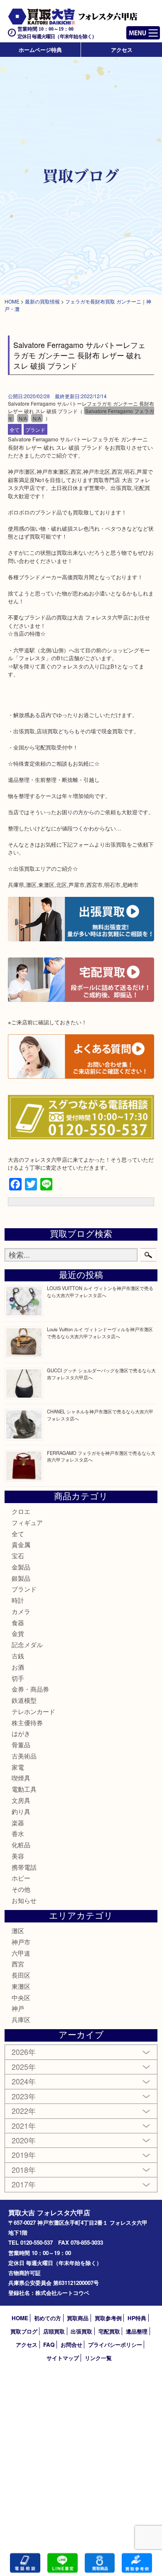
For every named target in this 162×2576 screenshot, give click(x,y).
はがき (21, 1733)
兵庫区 (21, 2019)
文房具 (21, 1800)
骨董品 (21, 1745)
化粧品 (21, 1845)
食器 (18, 1622)
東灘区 (21, 1986)
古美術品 (24, 1756)
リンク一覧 (98, 2358)
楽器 (18, 1823)
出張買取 (81, 2331)
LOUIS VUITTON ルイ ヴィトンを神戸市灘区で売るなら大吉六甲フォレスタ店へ (100, 1292)
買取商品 (78, 2318)
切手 (18, 1678)
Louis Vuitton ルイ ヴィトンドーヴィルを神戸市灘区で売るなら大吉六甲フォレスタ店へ (100, 1333)
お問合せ (71, 2345)
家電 (18, 1767)
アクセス (122, 50)
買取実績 (137, 2563)
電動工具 (24, 1789)
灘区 (18, 1931)
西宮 (18, 1964)
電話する (25, 2563)
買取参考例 (108, 2318)
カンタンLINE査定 (63, 2563)
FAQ (49, 2345)
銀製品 (21, 1578)
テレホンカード (33, 1711)
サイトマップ (63, 2358)
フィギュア (27, 1522)
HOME (20, 2318)
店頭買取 (54, 2331)
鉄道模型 (24, 1700)
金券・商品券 (30, 1689)
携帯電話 (24, 1867)
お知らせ (24, 1900)
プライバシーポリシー (115, 2345)
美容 (18, 1856)
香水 (18, 1833)
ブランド (35, 430)
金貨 (18, 1633)
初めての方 (48, 2318)
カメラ (21, 1611)
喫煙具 (21, 1778)
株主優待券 (27, 1723)
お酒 (18, 1667)
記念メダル (27, 1644)
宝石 (18, 1556)
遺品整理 (137, 2331)
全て (15, 430)
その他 (21, 1889)
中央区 (21, 1997)
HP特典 (137, 2318)
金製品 (21, 1567)
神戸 (18, 2008)
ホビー (21, 1878)
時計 (18, 1600)
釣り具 (21, 1811)
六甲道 (21, 1953)
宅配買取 (109, 2331)
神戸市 (21, 1942)
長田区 (21, 1975)
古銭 (18, 1656)
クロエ (21, 1511)
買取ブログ (24, 2331)
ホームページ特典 (40, 50)
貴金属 (21, 1544)
